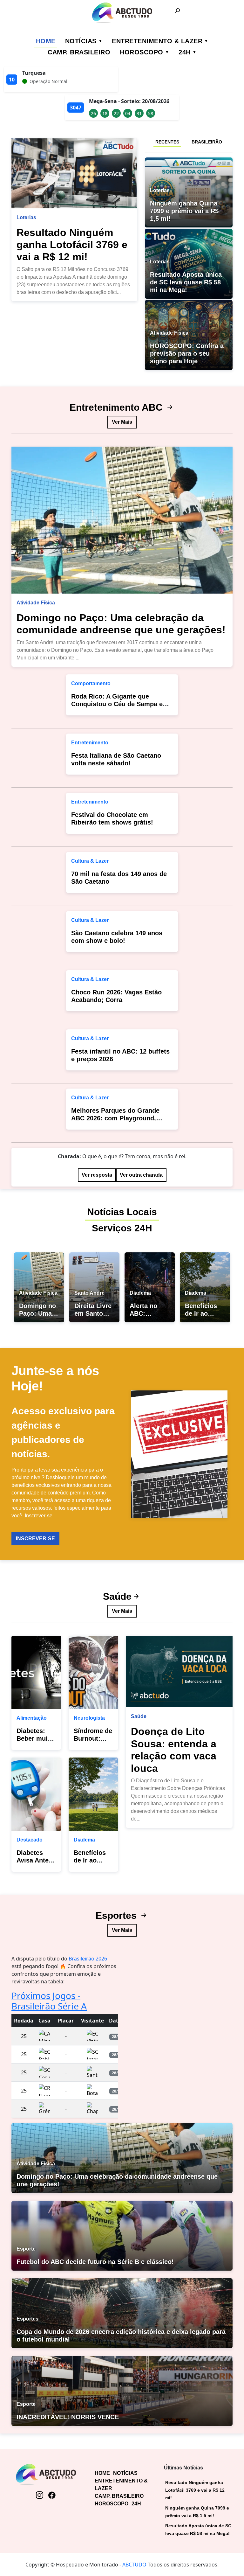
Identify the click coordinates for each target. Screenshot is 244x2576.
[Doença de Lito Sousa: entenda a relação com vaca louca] (179, 1672)
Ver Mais (122, 422)
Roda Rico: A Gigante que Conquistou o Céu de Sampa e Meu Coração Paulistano (117, 704)
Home (46, 41)
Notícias (81, 41)
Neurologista (89, 1718)
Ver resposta (97, 1175)
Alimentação (32, 1718)
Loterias (26, 217)
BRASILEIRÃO (207, 142)
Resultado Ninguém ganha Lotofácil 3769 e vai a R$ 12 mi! (72, 245)
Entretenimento (90, 743)
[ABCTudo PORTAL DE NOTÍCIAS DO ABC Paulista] (122, 13)
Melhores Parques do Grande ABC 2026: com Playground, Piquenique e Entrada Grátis (115, 1118)
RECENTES (167, 142)
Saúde (117, 1596)
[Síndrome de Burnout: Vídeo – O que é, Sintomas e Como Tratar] (93, 1672)
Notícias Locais (122, 1212)
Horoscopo (142, 52)
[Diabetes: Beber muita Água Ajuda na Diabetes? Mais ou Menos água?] (36, 1672)
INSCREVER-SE (35, 1539)
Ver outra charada (141, 1175)
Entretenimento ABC (117, 407)
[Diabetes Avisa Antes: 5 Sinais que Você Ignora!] (36, 1794)
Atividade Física (36, 603)
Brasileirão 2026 (88, 1959)
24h (185, 52)
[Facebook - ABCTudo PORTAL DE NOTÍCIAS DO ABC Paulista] (52, 2495)
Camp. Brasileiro (79, 52)
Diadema (84, 1840)
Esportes (117, 1915)
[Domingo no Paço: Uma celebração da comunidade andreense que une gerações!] (122, 520)
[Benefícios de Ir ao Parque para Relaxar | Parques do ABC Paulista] (93, 1794)
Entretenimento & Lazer (157, 41)
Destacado (30, 1840)
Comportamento (91, 683)
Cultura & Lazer (90, 861)
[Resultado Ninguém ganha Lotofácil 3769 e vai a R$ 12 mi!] (74, 173)
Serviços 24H (122, 1228)
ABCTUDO (134, 2565)
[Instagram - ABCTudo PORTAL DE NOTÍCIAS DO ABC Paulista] (40, 2495)
